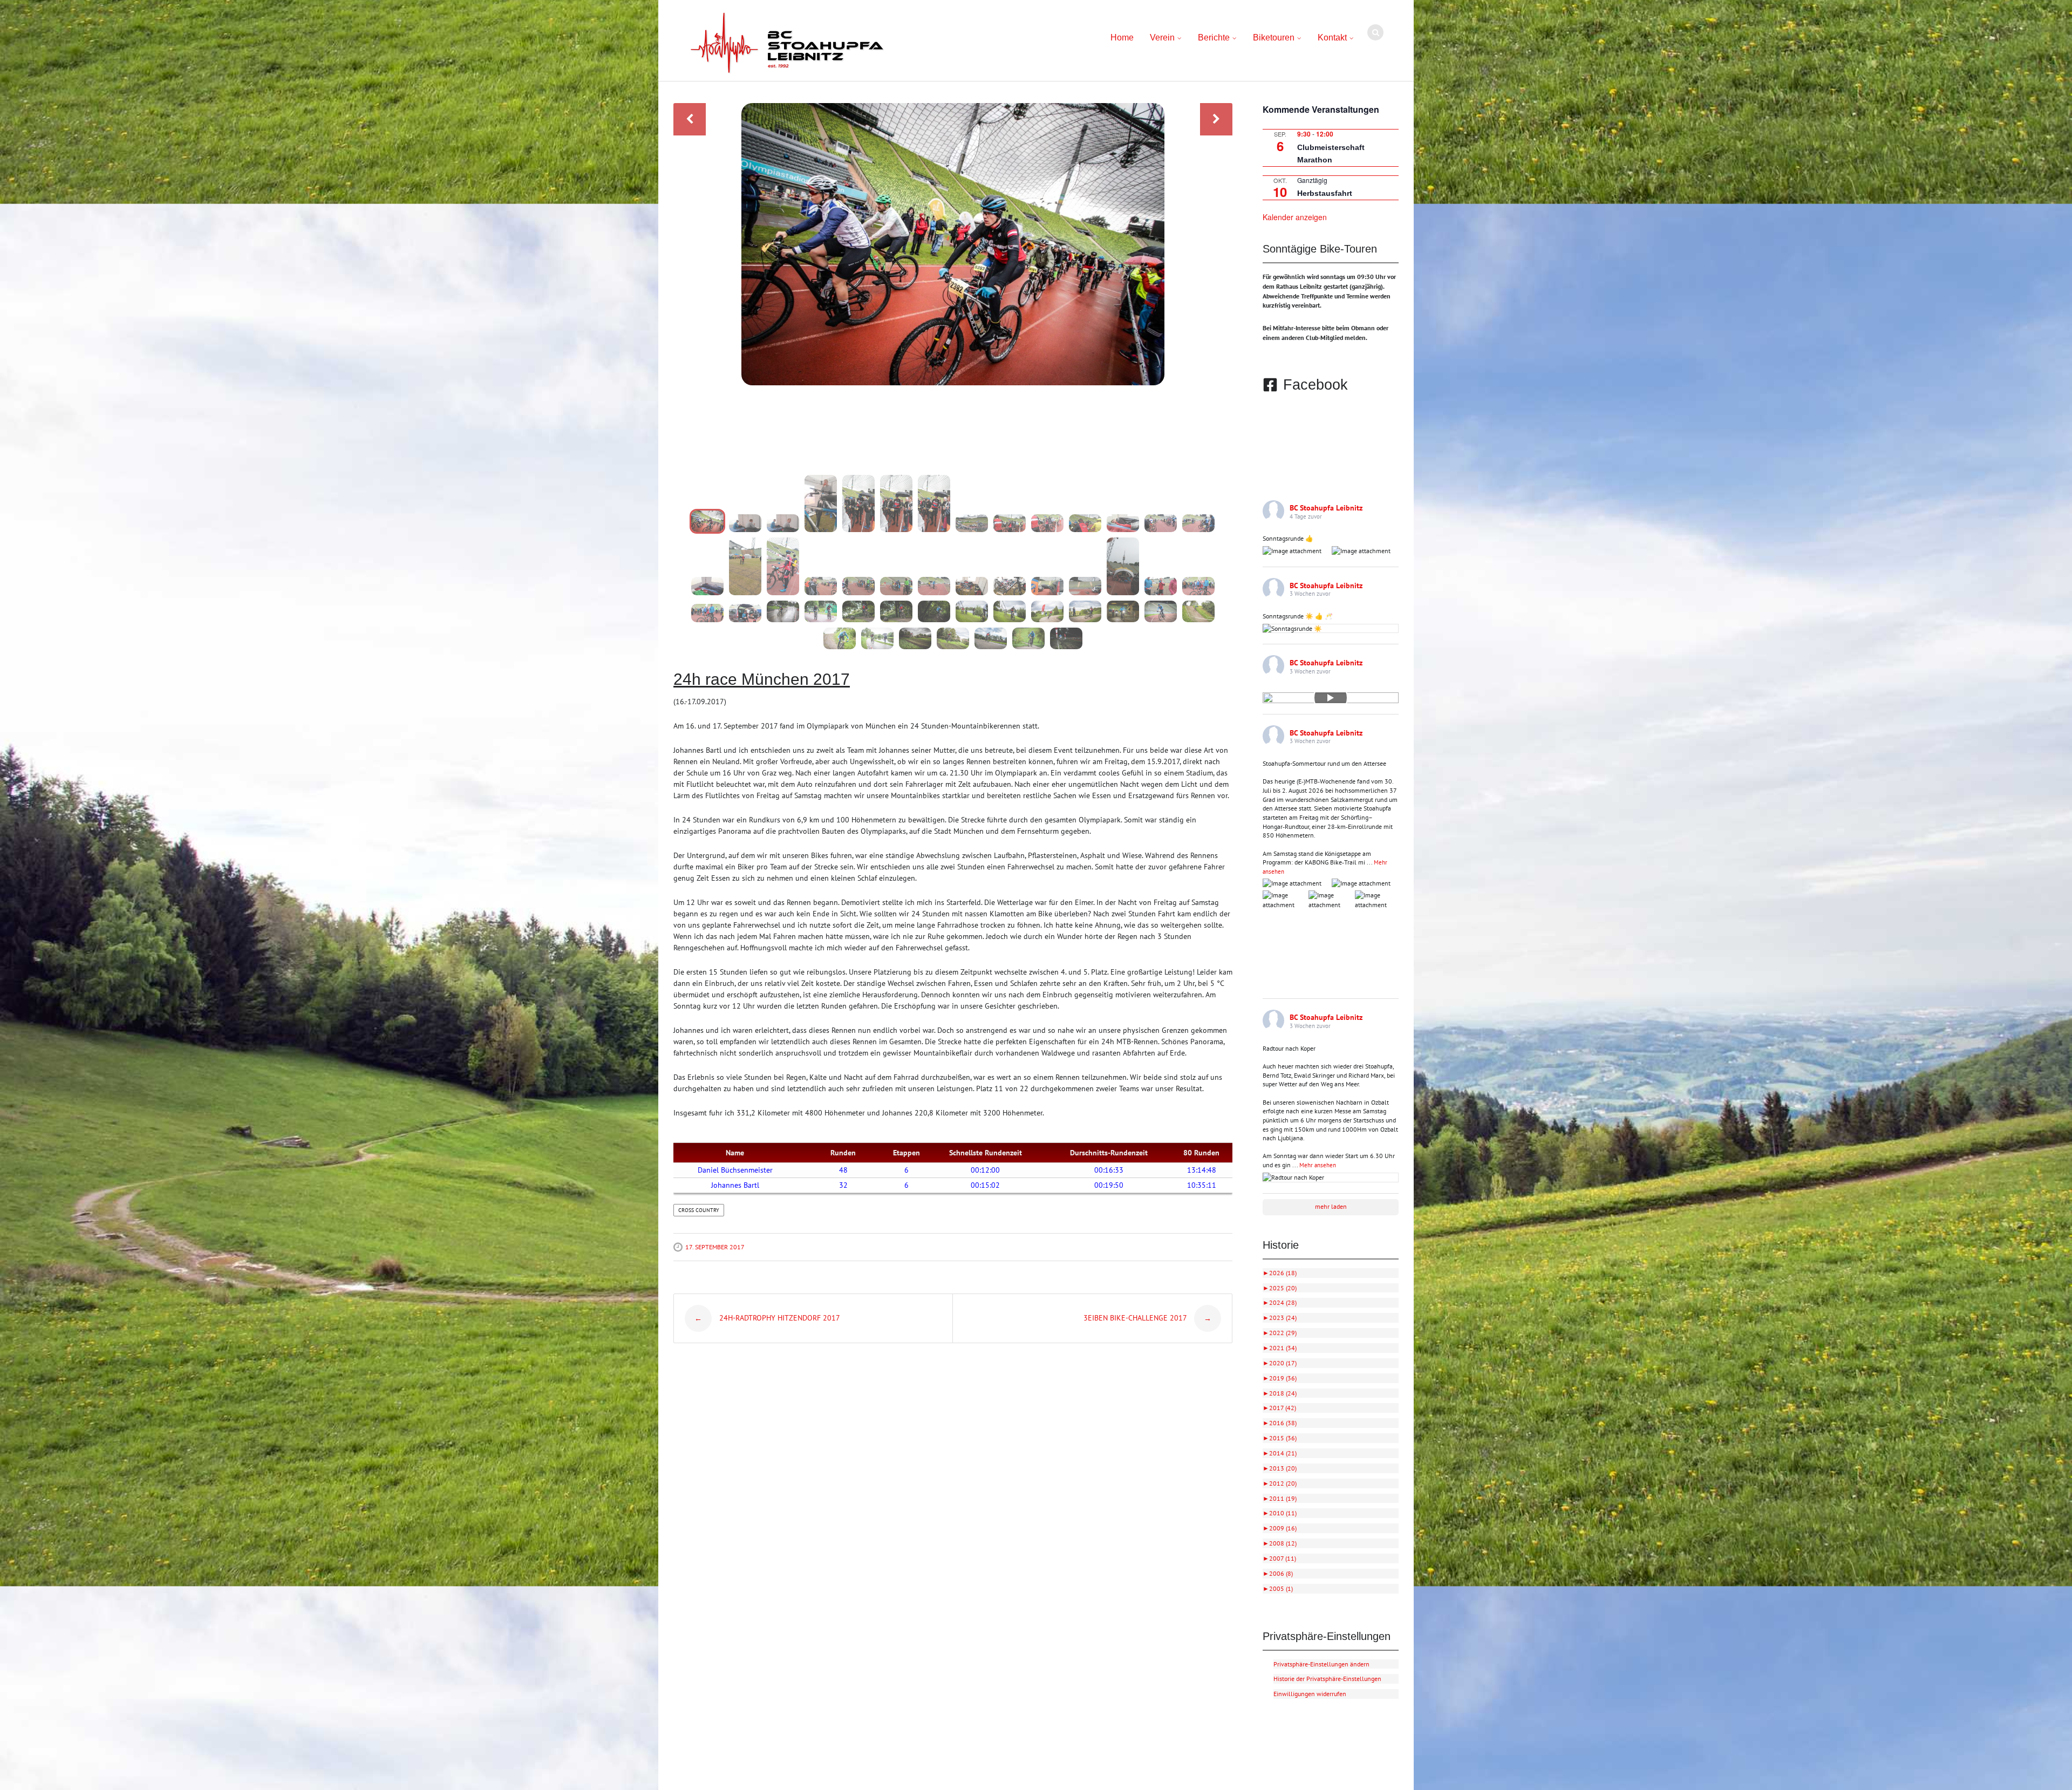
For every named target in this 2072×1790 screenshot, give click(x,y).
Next (1216, 119)
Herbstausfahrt (1325, 193)
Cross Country (699, 1210)
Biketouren (1274, 38)
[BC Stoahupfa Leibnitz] (787, 43)
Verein (1162, 38)
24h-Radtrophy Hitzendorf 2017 (767, 1318)
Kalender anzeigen (1295, 217)
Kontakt (1332, 38)
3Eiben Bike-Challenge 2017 (1147, 1318)
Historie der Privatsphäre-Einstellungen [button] (1327, 1679)
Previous (690, 119)
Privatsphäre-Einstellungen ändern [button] (1321, 1664)
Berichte (1214, 38)
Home (1122, 38)
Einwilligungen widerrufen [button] (1310, 1694)
